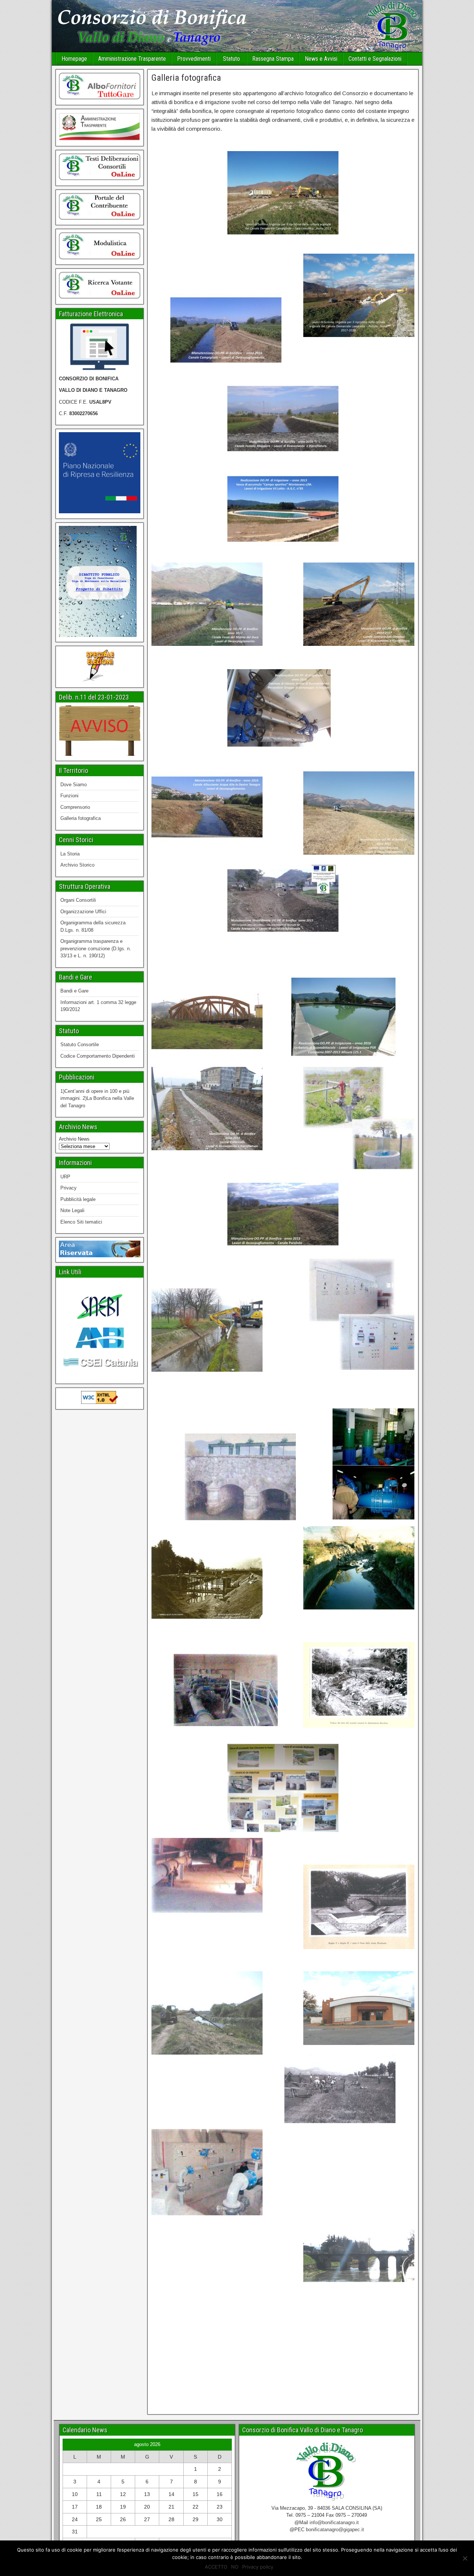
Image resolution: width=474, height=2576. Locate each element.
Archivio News (74, 1139)
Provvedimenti (194, 59)
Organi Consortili (78, 900)
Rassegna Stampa (273, 59)
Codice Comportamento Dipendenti (98, 1056)
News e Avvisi (321, 59)
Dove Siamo (74, 785)
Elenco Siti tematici (81, 1222)
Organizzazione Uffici (83, 912)
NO (235, 2567)
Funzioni (69, 796)
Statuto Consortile (80, 1045)
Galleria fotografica (186, 78)
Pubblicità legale (78, 1199)
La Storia (70, 854)
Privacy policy (258, 2567)
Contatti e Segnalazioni (375, 59)
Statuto (231, 59)
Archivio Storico (77, 865)
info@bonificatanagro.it (334, 2522)
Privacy (69, 1188)
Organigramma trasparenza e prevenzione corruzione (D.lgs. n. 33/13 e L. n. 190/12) (96, 948)
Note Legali (72, 1210)
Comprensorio (75, 807)
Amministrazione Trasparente (132, 59)
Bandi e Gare (74, 991)
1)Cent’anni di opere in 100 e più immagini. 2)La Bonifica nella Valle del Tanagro (97, 1098)
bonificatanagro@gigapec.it (335, 2530)
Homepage (74, 59)
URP (65, 1177)
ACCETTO (216, 2567)
